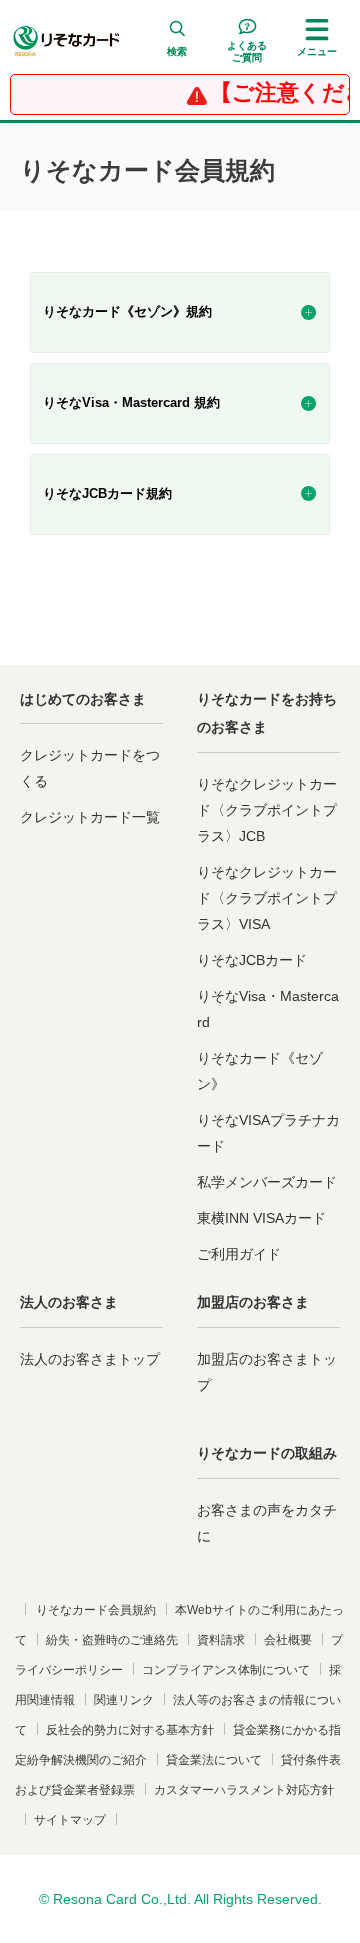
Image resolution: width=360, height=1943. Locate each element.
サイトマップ (70, 1820)
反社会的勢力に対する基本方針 (130, 1730)
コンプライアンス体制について (226, 1670)
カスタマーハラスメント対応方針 (244, 1790)
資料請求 (221, 1640)
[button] (177, 41)
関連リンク (124, 1700)
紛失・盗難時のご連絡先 (112, 1640)
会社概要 (288, 1640)
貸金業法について (214, 1760)
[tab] (180, 312)
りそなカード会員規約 (96, 1610)
